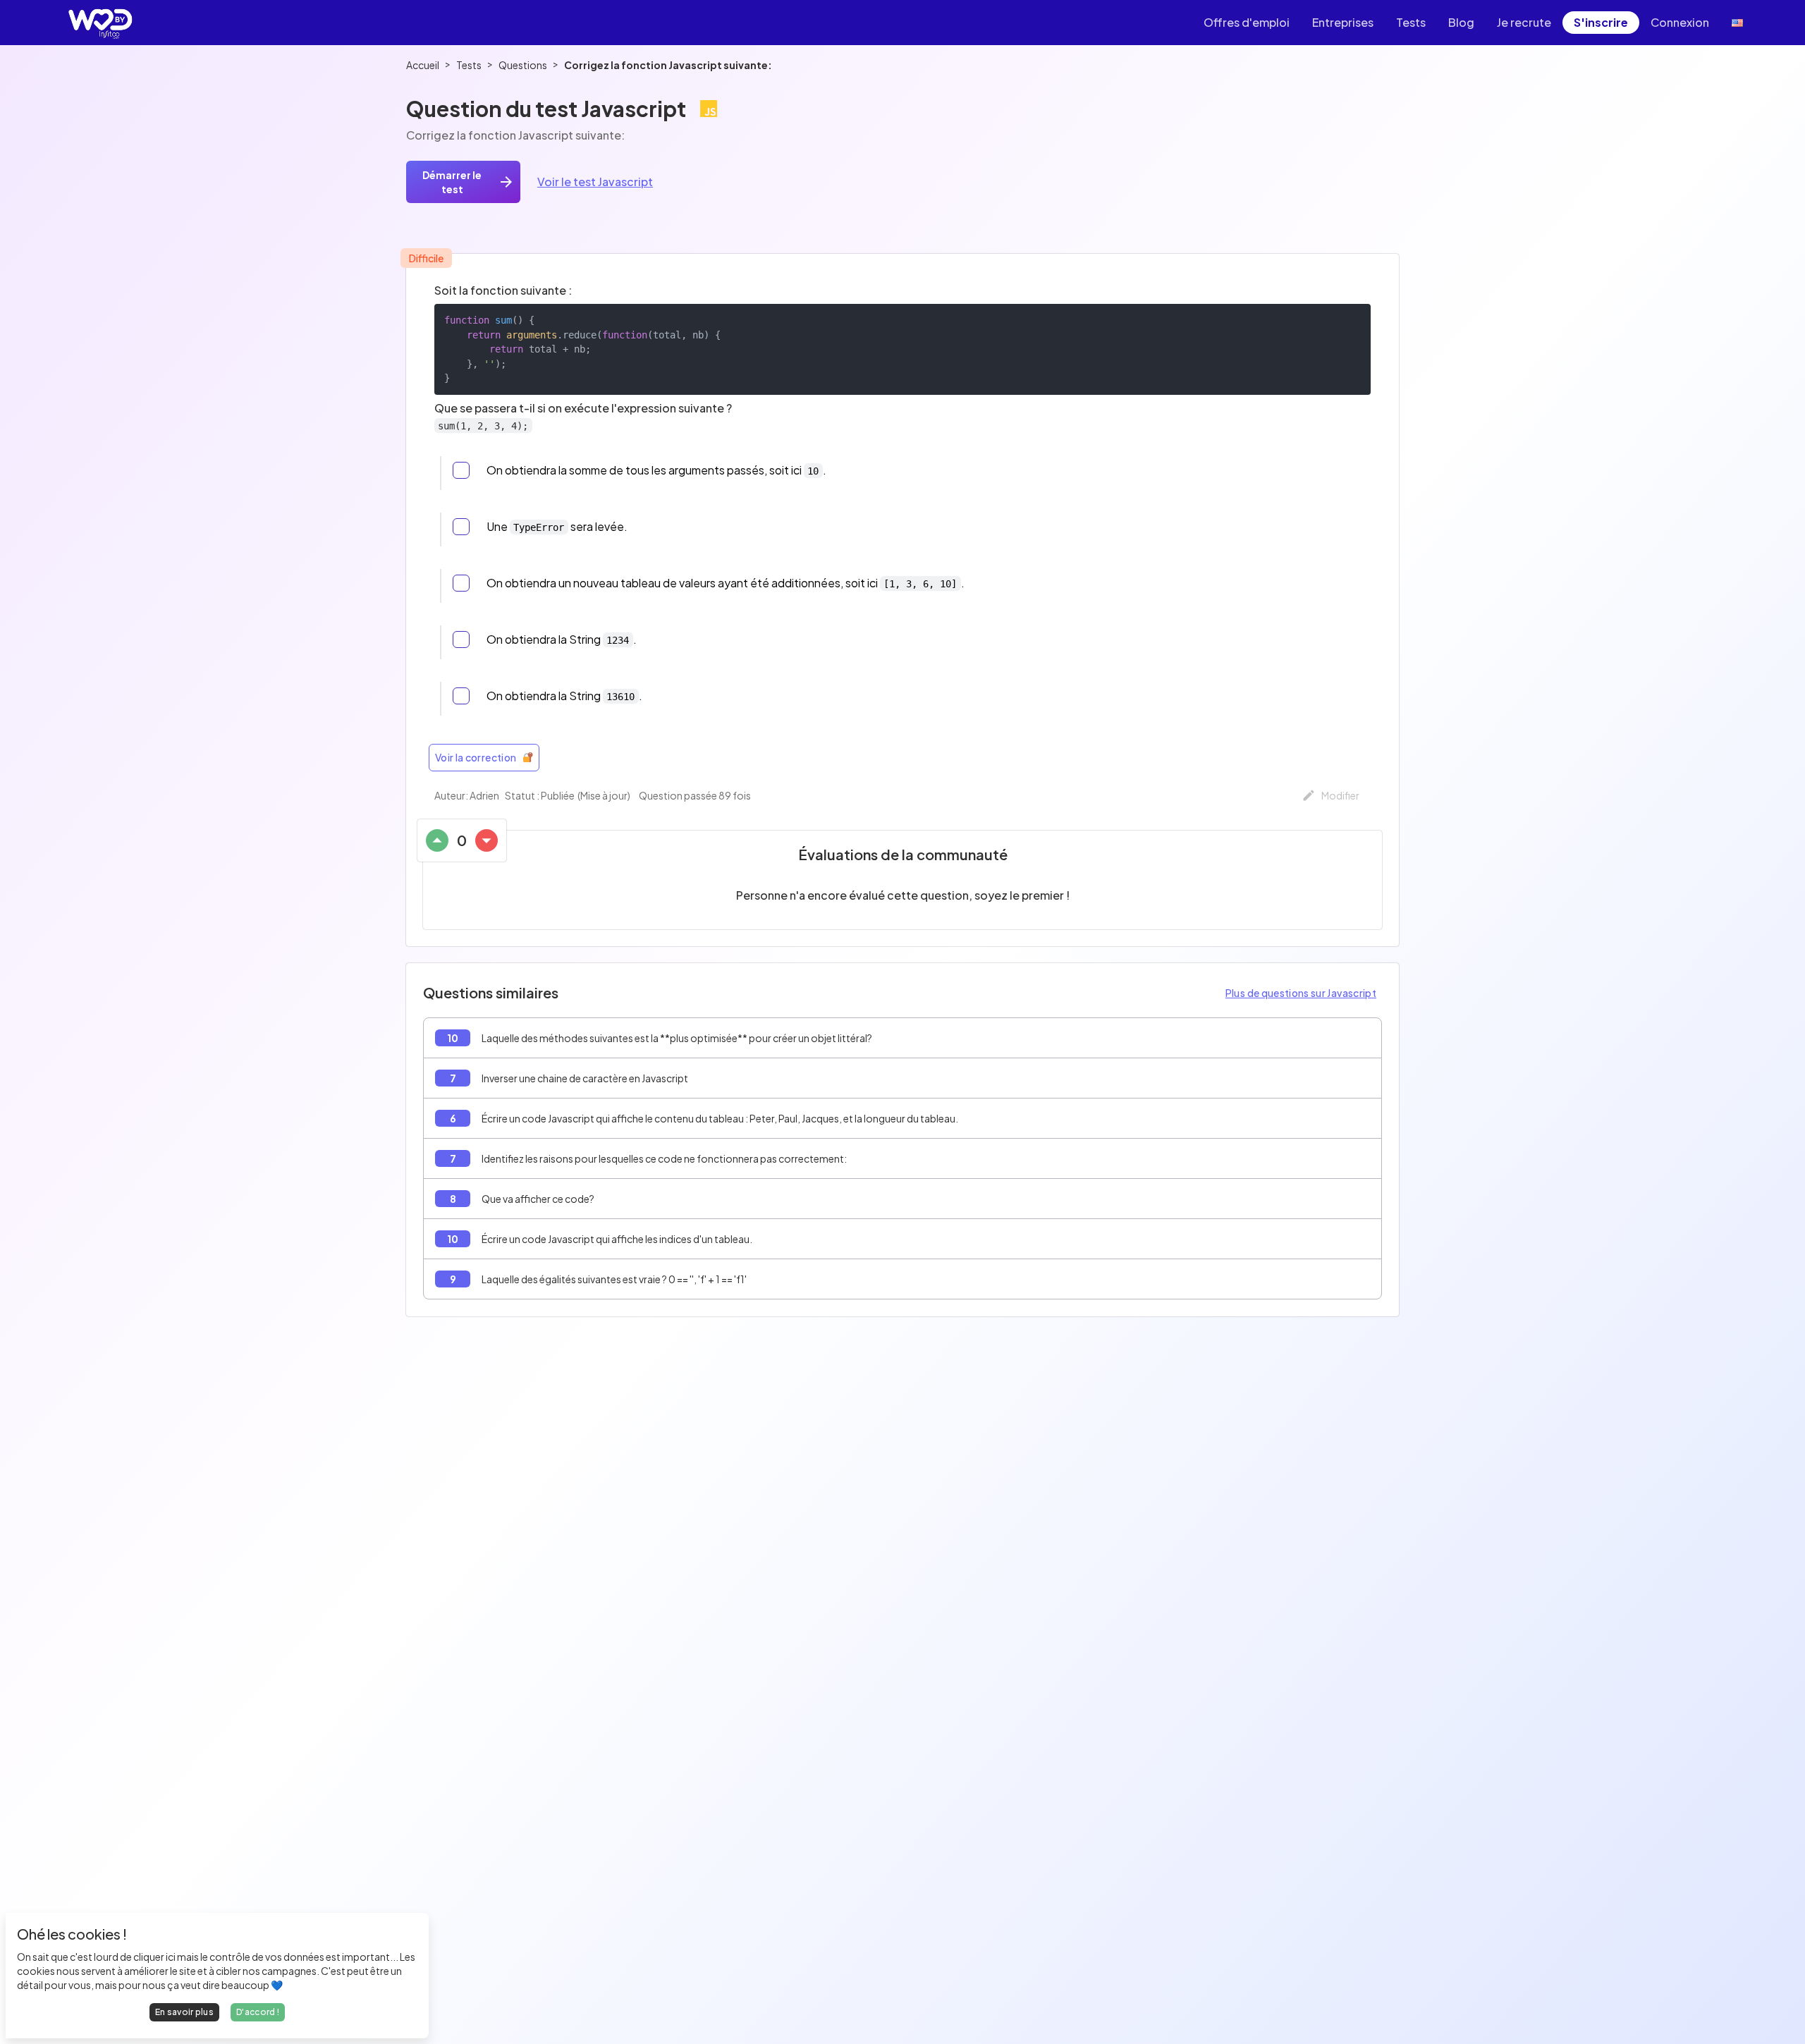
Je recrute (1524, 22)
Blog (1461, 22)
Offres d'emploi (1247, 22)
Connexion (1680, 22)
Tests (1411, 22)
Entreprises (1343, 22)
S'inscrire (1601, 22)
